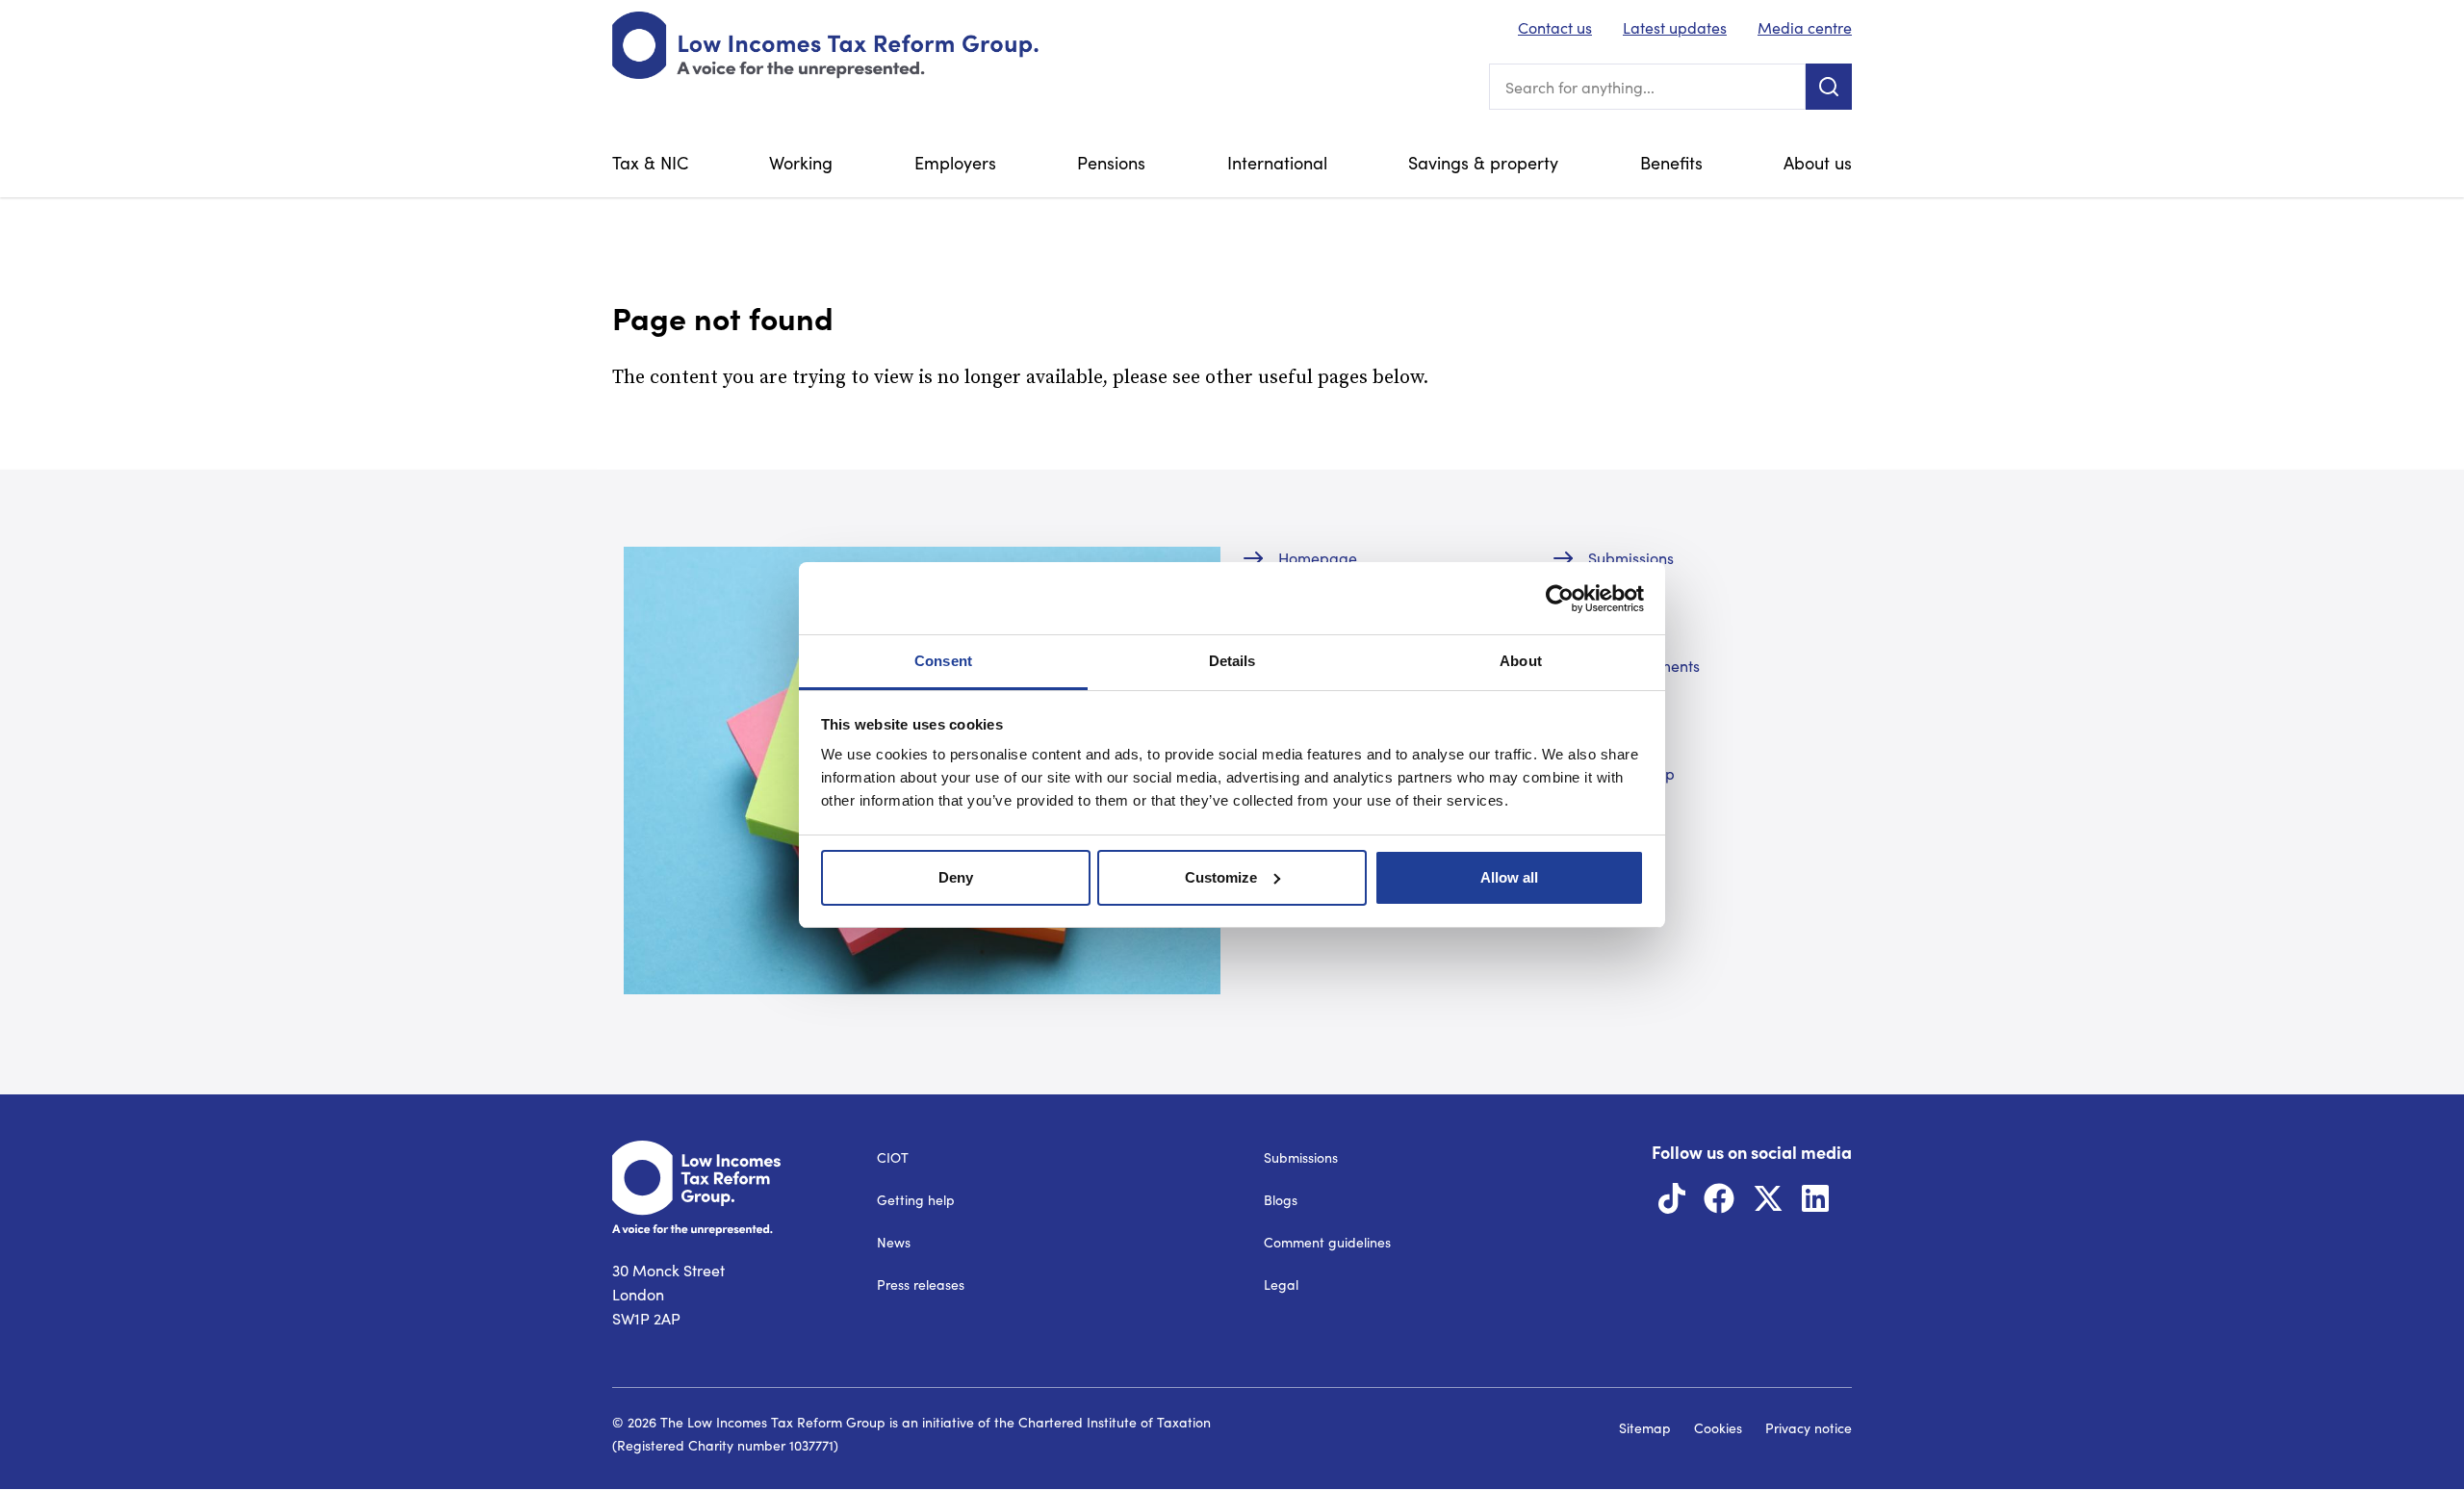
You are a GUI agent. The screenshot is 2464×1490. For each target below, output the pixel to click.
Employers (955, 163)
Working (801, 163)
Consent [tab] (943, 661)
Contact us (1555, 27)
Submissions (1631, 558)
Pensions (1111, 163)
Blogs (1281, 1200)
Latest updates (1675, 27)
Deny (956, 877)
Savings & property (1483, 163)
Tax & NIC (650, 163)
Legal (1281, 1284)
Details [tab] (1232, 661)
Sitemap (1645, 1428)
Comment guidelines (1327, 1242)
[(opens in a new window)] (1672, 1204)
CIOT (893, 1157)
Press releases (921, 1284)
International (1277, 163)
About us (1818, 163)
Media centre (1805, 27)
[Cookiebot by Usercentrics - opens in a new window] (1560, 599)
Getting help (916, 1200)
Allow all (1509, 877)
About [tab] (1521, 661)
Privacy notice (1809, 1428)
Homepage (1318, 558)
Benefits (1671, 163)
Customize (1221, 877)
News (894, 1242)
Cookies (1718, 1428)
